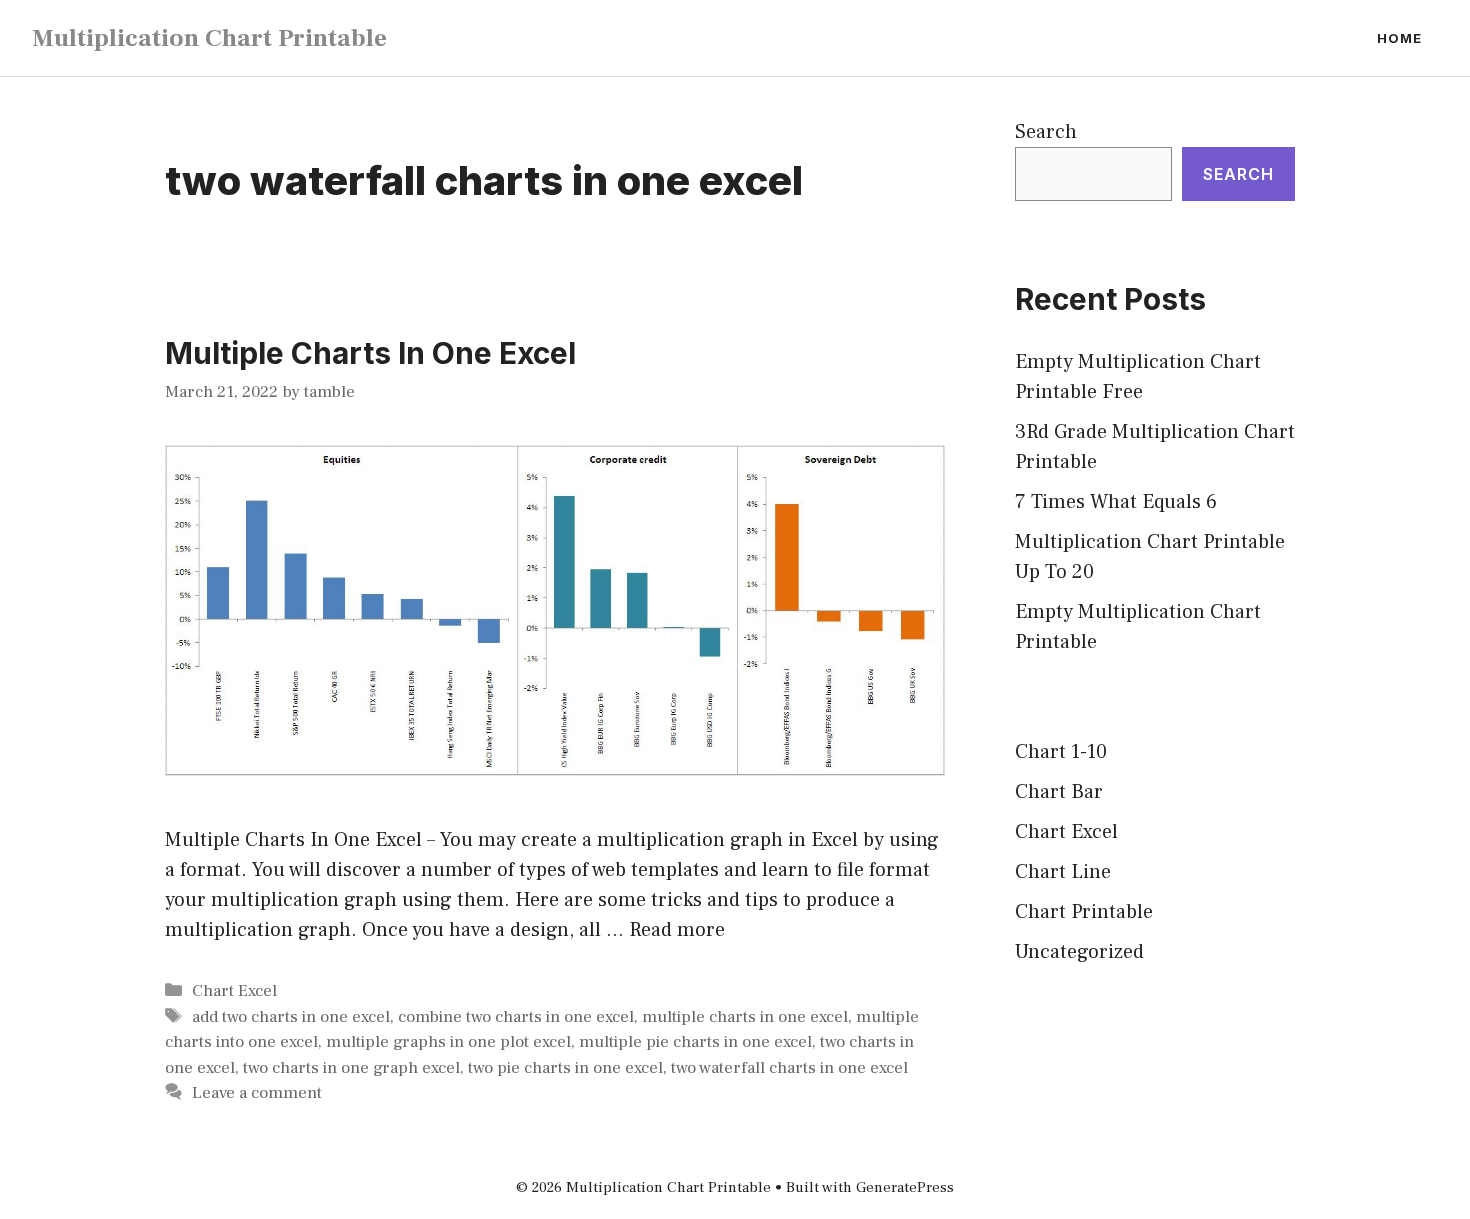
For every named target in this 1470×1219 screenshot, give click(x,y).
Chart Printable (1084, 912)
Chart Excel (234, 991)
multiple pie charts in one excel (695, 1042)
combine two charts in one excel (516, 1017)
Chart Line (1063, 872)
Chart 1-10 (1061, 752)
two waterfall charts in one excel (789, 1068)
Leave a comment (257, 1093)
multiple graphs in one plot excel (448, 1042)
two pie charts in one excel (565, 1068)
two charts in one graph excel (351, 1068)
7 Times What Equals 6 (1116, 502)
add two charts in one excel (291, 1017)
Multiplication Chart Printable (209, 38)
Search (1046, 132)
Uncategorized (1079, 952)
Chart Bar (1059, 792)
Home (1399, 38)
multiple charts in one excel (745, 1017)
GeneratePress (905, 1187)
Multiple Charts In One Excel (370, 353)
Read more (677, 930)
